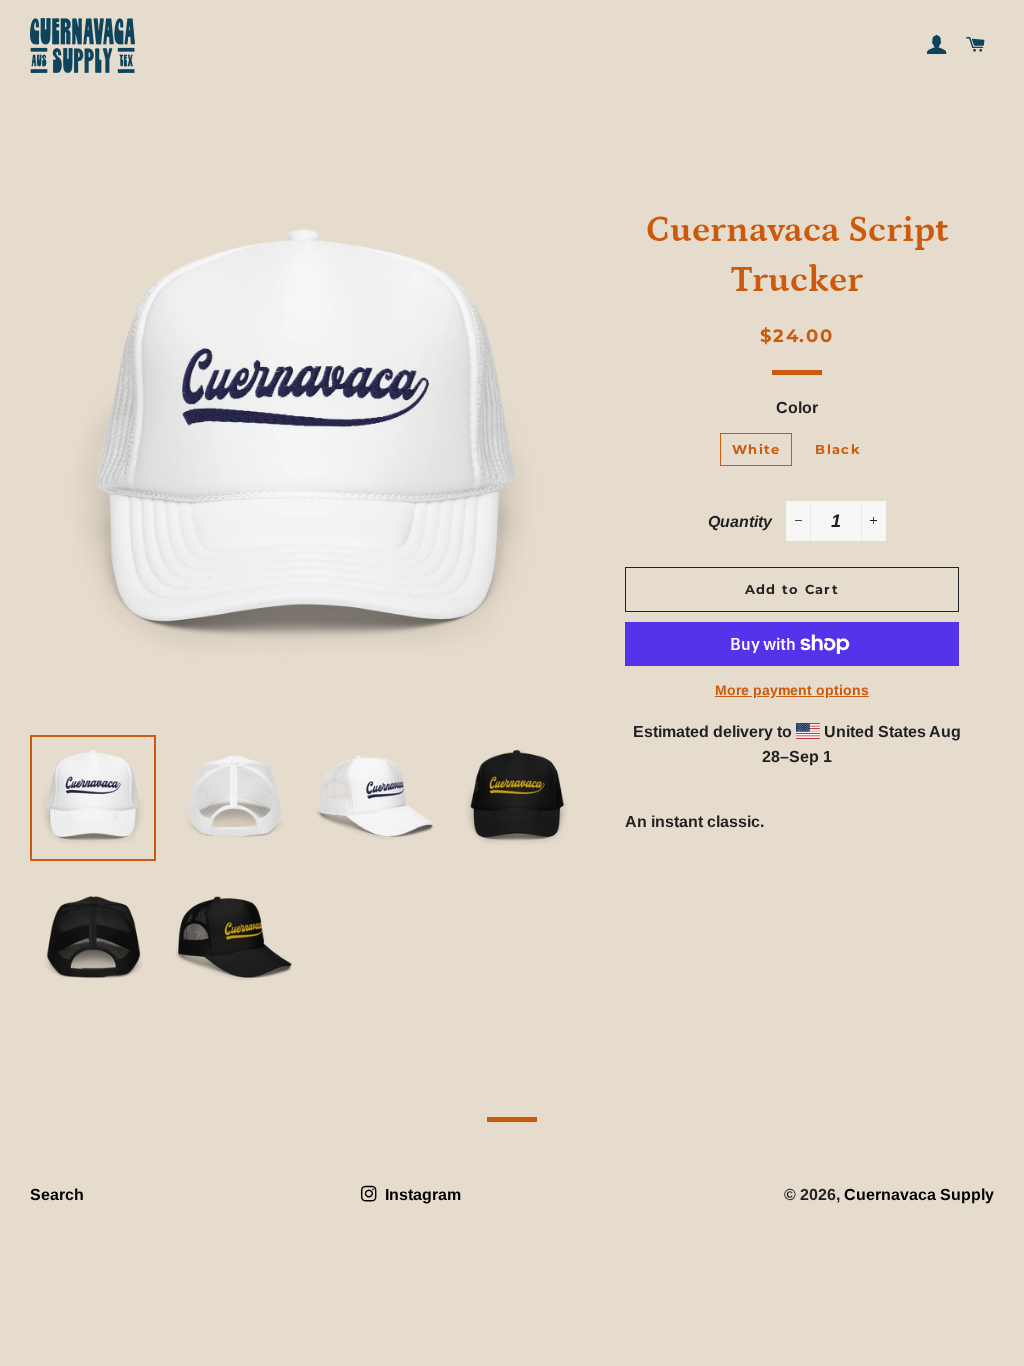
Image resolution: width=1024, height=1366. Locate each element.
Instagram (421, 1194)
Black (838, 449)
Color (797, 407)
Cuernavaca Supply (919, 1194)
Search (57, 1194)
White (756, 449)
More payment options (792, 690)
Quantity (740, 521)
